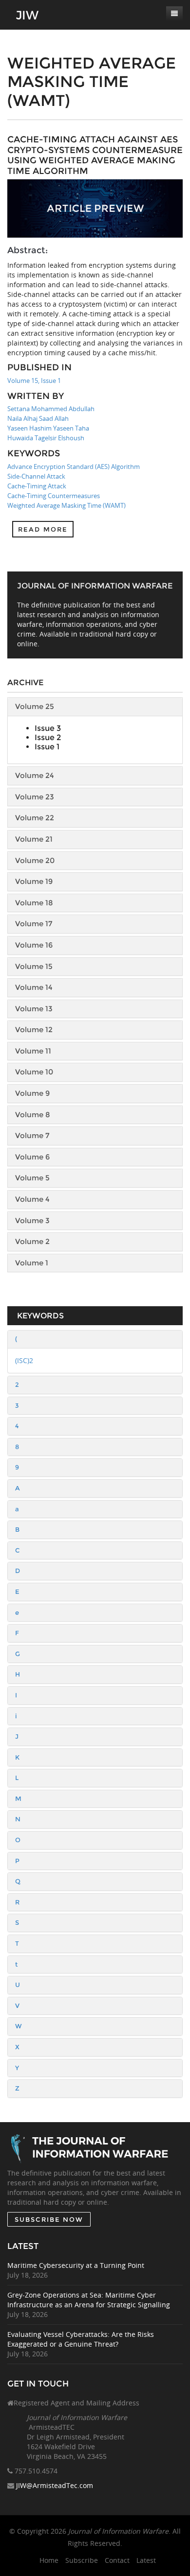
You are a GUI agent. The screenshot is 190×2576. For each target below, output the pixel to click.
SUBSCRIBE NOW (49, 2219)
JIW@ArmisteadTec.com (55, 2485)
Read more (43, 529)
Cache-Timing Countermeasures (54, 496)
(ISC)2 (24, 1360)
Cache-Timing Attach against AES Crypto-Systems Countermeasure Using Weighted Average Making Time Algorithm (95, 155)
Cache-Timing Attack (37, 486)
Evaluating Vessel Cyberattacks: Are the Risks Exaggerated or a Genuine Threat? (81, 2339)
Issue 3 (48, 728)
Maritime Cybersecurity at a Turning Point (76, 2265)
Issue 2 (48, 737)
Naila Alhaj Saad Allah (38, 418)
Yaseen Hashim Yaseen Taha (48, 428)
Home (49, 2560)
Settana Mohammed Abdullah (51, 409)
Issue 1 (47, 747)
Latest (146, 2560)
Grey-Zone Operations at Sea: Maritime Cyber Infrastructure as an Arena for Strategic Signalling (89, 2300)
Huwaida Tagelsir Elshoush (46, 438)
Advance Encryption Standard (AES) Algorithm (74, 467)
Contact (117, 2560)
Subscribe (82, 2560)
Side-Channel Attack (36, 476)
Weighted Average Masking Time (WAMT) (66, 505)
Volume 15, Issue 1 (34, 380)
